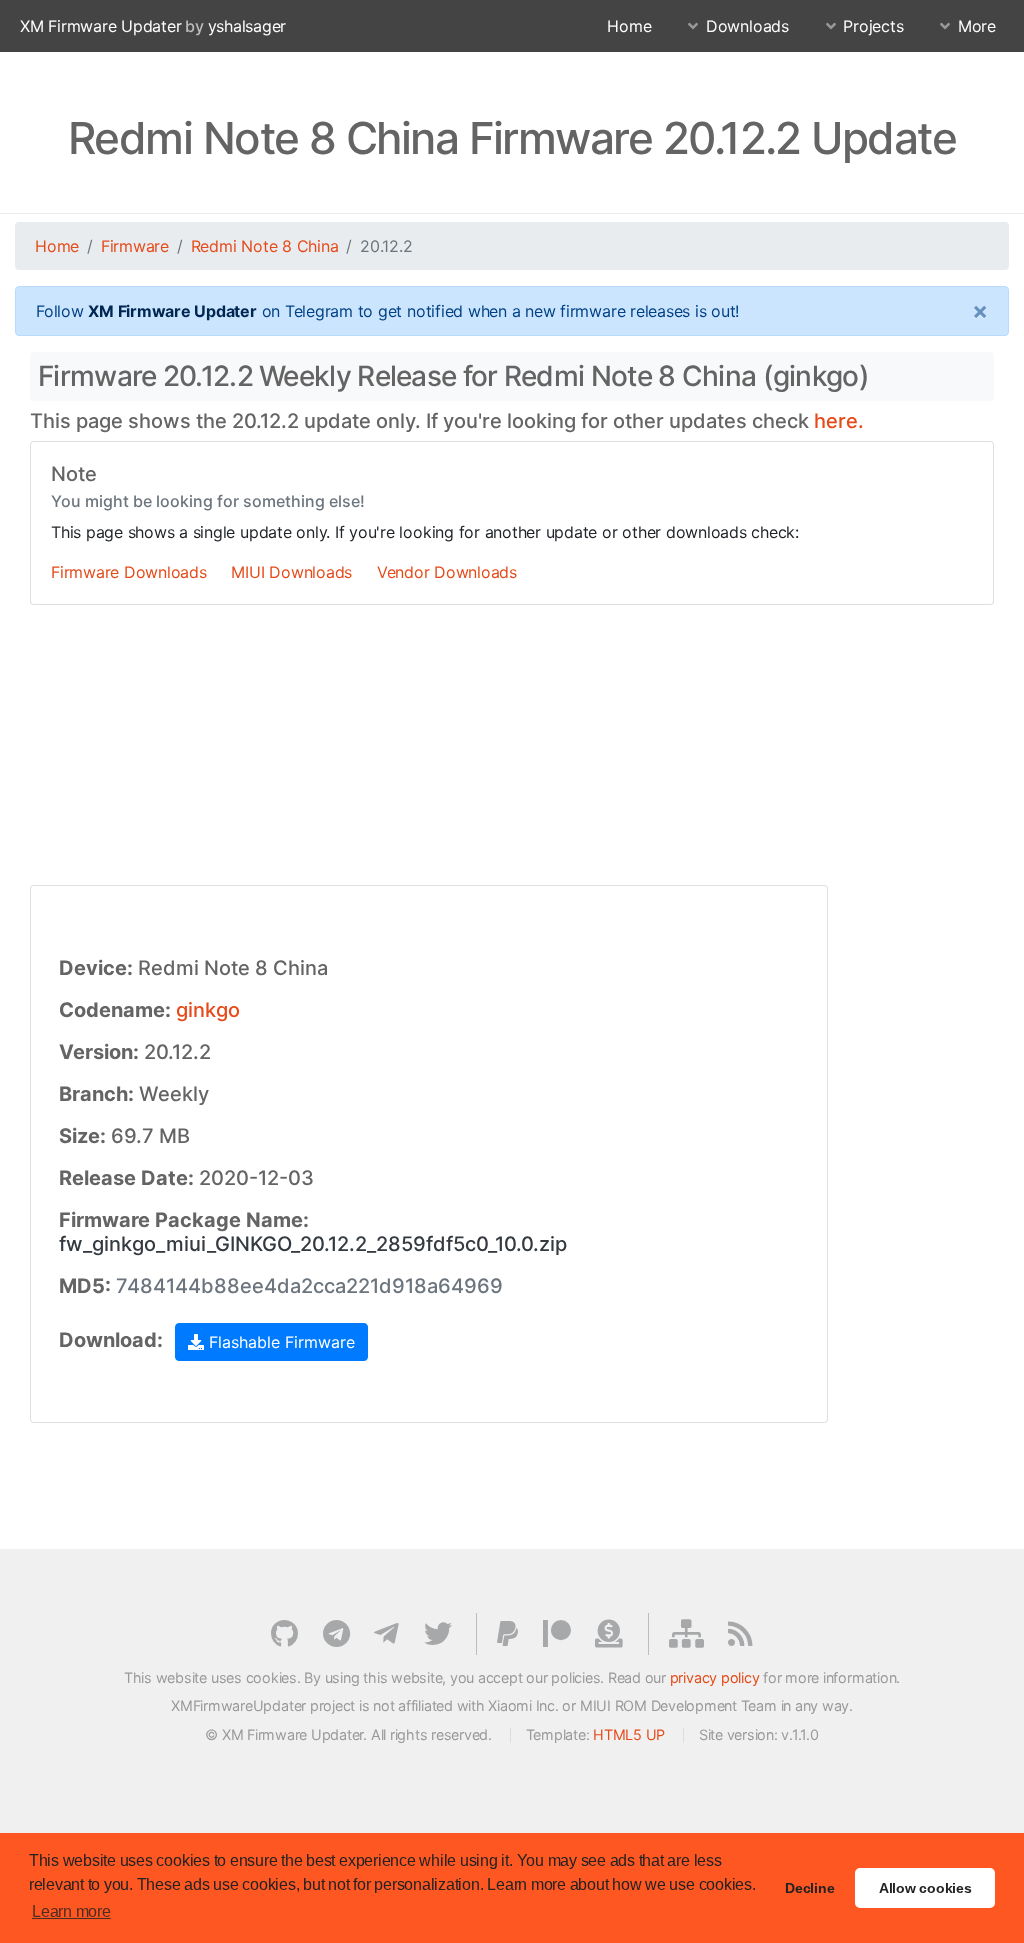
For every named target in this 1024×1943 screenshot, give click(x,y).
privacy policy (715, 1677)
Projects (873, 26)
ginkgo (208, 1010)
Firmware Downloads (129, 572)
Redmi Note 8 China (265, 246)
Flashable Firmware (279, 1342)
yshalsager (247, 26)
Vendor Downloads (447, 572)
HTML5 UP (629, 1734)
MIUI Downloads (291, 572)
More (977, 26)
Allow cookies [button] (925, 1888)
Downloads (747, 26)
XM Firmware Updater (100, 26)
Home (629, 26)
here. (839, 421)
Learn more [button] (71, 1911)
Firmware (135, 246)
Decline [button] (809, 1888)
